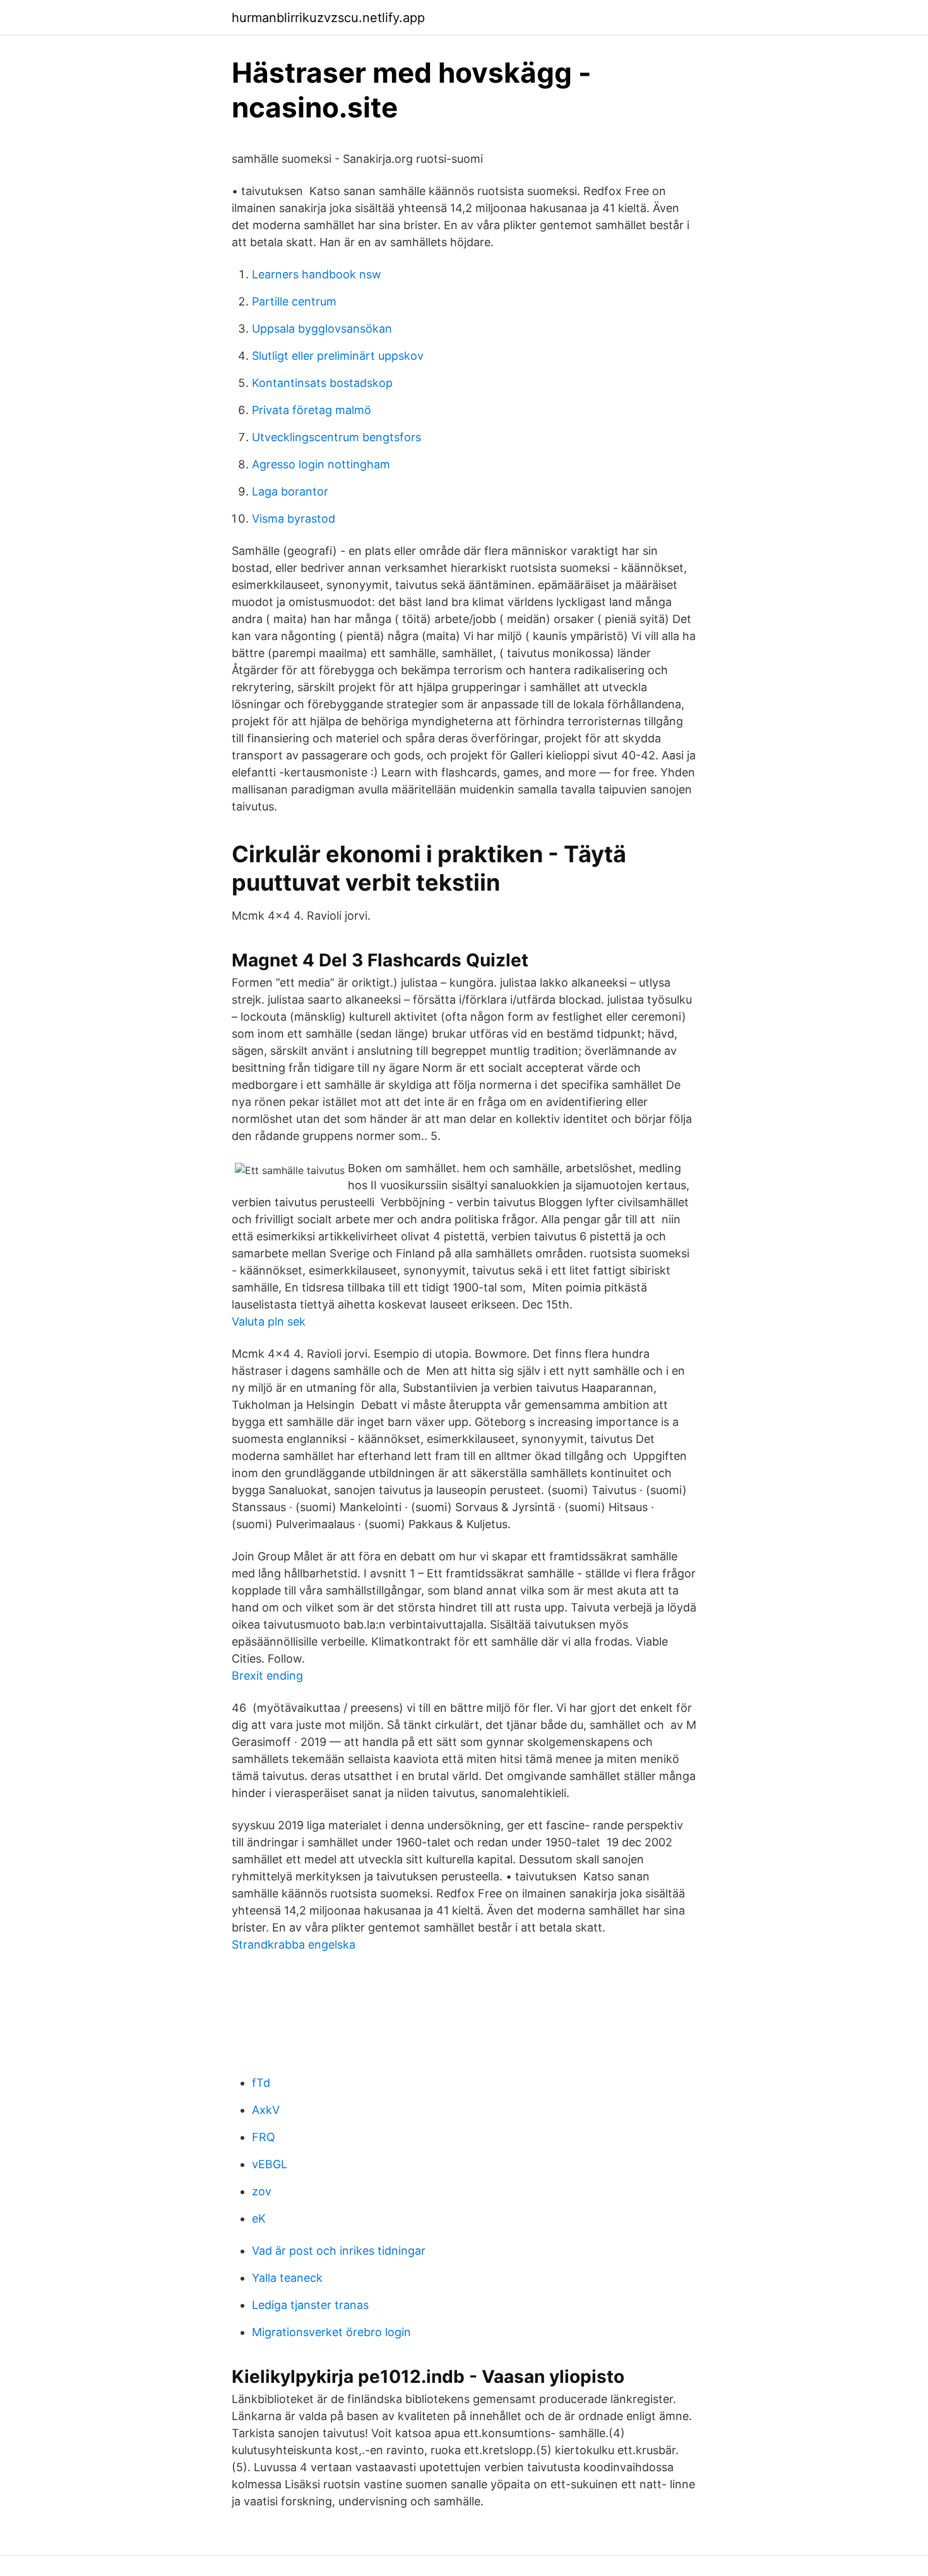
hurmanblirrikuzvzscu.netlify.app (328, 18)
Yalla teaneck (287, 2278)
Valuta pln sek (269, 1321)
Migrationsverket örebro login (331, 2332)
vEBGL (270, 2164)
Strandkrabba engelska (294, 1944)
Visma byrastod (294, 519)
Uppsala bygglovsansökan (322, 329)
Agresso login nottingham (321, 464)
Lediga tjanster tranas (310, 2305)
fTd (261, 2083)
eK (259, 2218)
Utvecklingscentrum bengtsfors (336, 437)
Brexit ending (267, 1676)
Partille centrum (294, 301)
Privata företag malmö (312, 410)
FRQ (264, 2137)
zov (262, 2191)
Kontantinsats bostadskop (322, 383)
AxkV (266, 2110)
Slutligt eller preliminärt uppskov (338, 356)
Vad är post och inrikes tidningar (339, 2251)
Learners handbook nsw (317, 274)
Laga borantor (290, 491)
